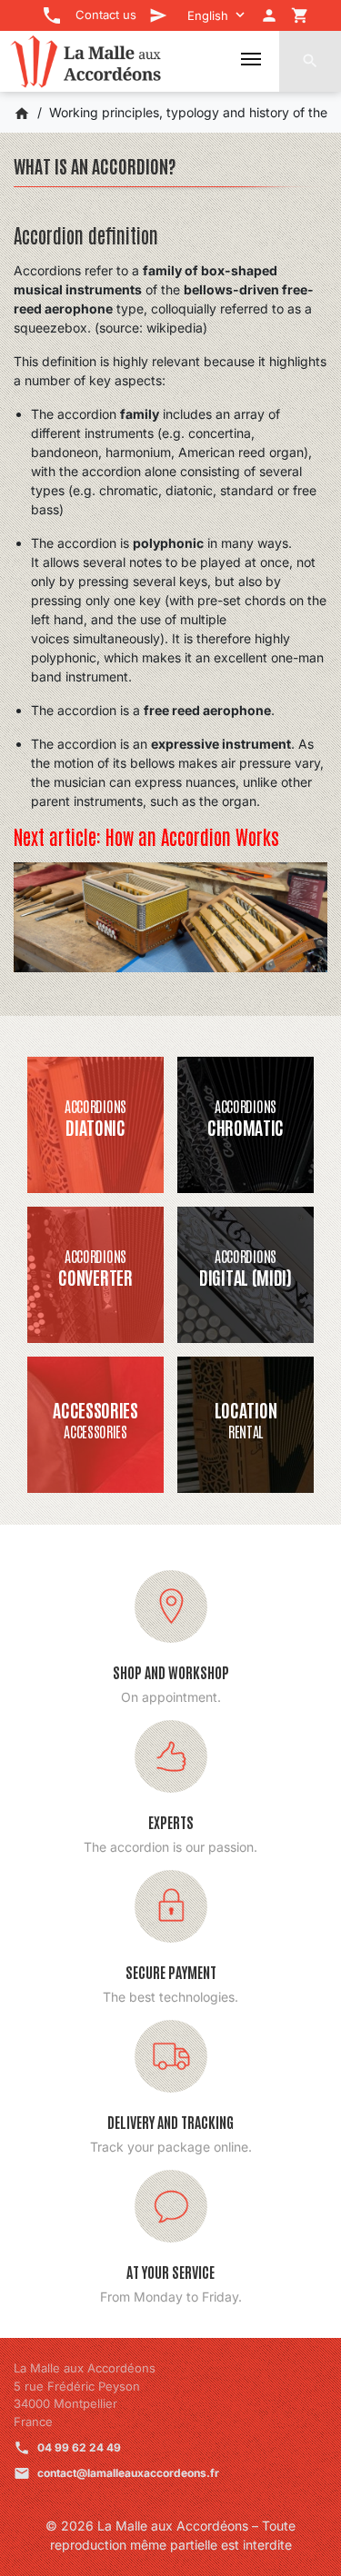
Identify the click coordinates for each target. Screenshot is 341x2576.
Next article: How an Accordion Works (146, 836)
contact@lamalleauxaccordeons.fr (128, 2473)
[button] (310, 61)
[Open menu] (251, 59)
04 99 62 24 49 (79, 2447)
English (208, 15)
